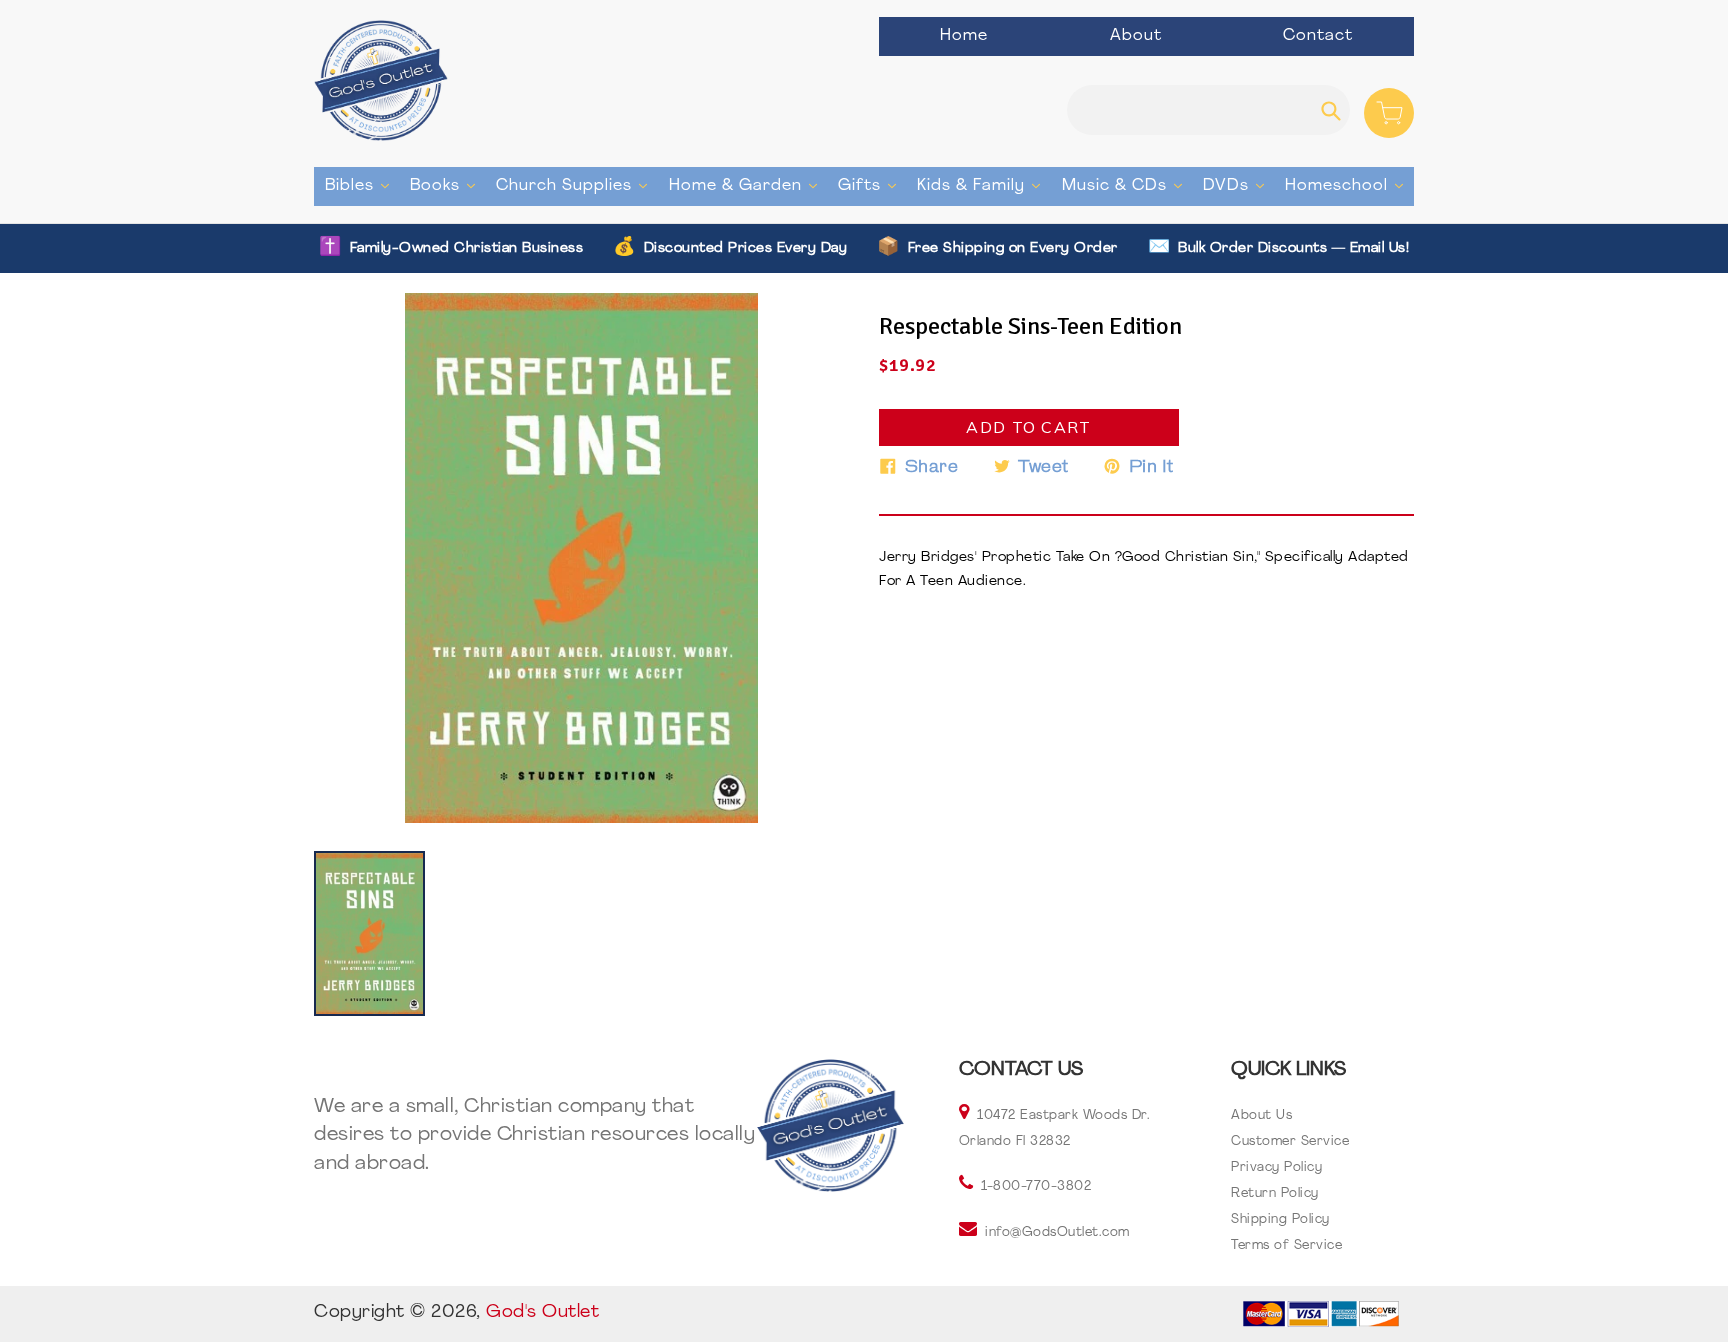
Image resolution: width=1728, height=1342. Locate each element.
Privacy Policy (1276, 1167)
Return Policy (1275, 1193)
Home (964, 36)
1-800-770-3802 (1036, 1186)
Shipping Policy (1280, 1219)
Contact (1318, 36)
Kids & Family (983, 185)
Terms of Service (1286, 1245)
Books (447, 185)
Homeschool (1349, 185)
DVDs (1238, 185)
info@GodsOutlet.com (1057, 1232)
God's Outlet (542, 1313)
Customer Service (1290, 1141)
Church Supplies (576, 185)
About (1136, 36)
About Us (1261, 1115)
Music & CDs (1127, 185)
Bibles (362, 185)
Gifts (872, 185)
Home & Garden (748, 185)
